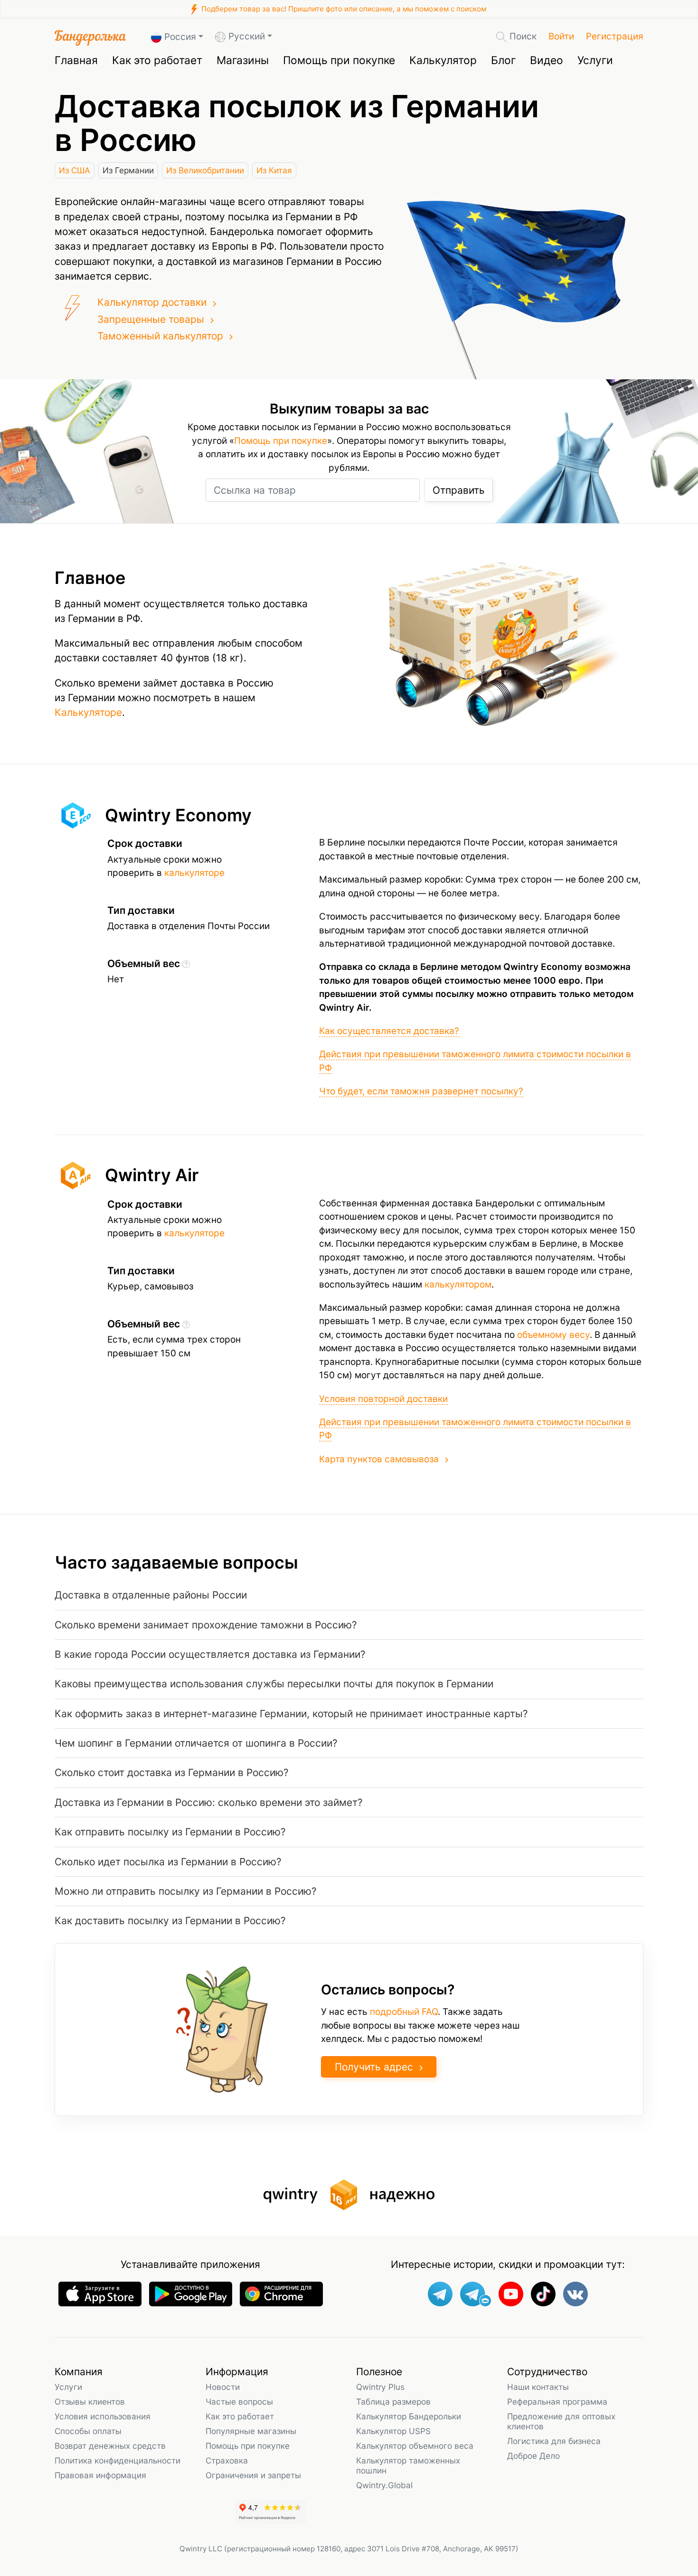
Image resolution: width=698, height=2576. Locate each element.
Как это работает (157, 60)
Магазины (243, 60)
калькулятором (458, 1284)
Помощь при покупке (339, 60)
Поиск (523, 36)
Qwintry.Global (384, 2485)
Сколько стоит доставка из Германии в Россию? (172, 1772)
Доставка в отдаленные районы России (151, 1595)
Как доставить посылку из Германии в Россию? (170, 1921)
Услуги (595, 60)
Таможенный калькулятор (160, 336)
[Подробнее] (186, 964)
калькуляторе (194, 873)
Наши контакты (538, 2387)
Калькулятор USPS (393, 2431)
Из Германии (128, 170)
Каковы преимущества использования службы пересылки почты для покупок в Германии (274, 1684)
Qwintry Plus (380, 2387)
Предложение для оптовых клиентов (561, 2421)
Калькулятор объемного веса (415, 2446)
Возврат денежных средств (110, 2446)
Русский (247, 36)
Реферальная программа (557, 2402)
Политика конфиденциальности (118, 2460)
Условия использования (103, 2416)
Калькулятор (443, 60)
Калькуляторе (88, 712)
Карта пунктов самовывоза (379, 1459)
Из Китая (274, 170)
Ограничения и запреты (253, 2475)
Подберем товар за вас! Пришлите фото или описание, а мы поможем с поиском (343, 9)
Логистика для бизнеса (554, 2441)
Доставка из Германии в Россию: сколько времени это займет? (209, 1802)
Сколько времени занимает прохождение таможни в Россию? (206, 1625)
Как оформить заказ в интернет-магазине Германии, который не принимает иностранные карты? (291, 1714)
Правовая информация (100, 2475)
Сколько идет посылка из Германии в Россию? (168, 1862)
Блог (503, 60)
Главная (76, 60)
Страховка (227, 2460)
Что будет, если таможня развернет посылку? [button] (421, 1091)
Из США (75, 170)
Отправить (459, 490)
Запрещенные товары (151, 319)
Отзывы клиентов (90, 2402)
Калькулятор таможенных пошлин (408, 2465)
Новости (223, 2387)
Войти (561, 36)
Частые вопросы (239, 2402)
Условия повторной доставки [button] (383, 1399)
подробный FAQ (404, 2012)
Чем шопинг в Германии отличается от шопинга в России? (196, 1743)
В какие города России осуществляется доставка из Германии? (210, 1654)
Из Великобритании (205, 170)
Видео (547, 60)
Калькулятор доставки (152, 302)
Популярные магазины (251, 2431)
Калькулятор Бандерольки (409, 2416)
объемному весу (553, 1335)
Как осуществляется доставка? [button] (389, 1031)
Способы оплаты (88, 2431)
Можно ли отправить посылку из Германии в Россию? (186, 1891)
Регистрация (615, 36)
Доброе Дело (533, 2456)
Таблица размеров (393, 2402)
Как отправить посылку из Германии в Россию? (170, 1832)
